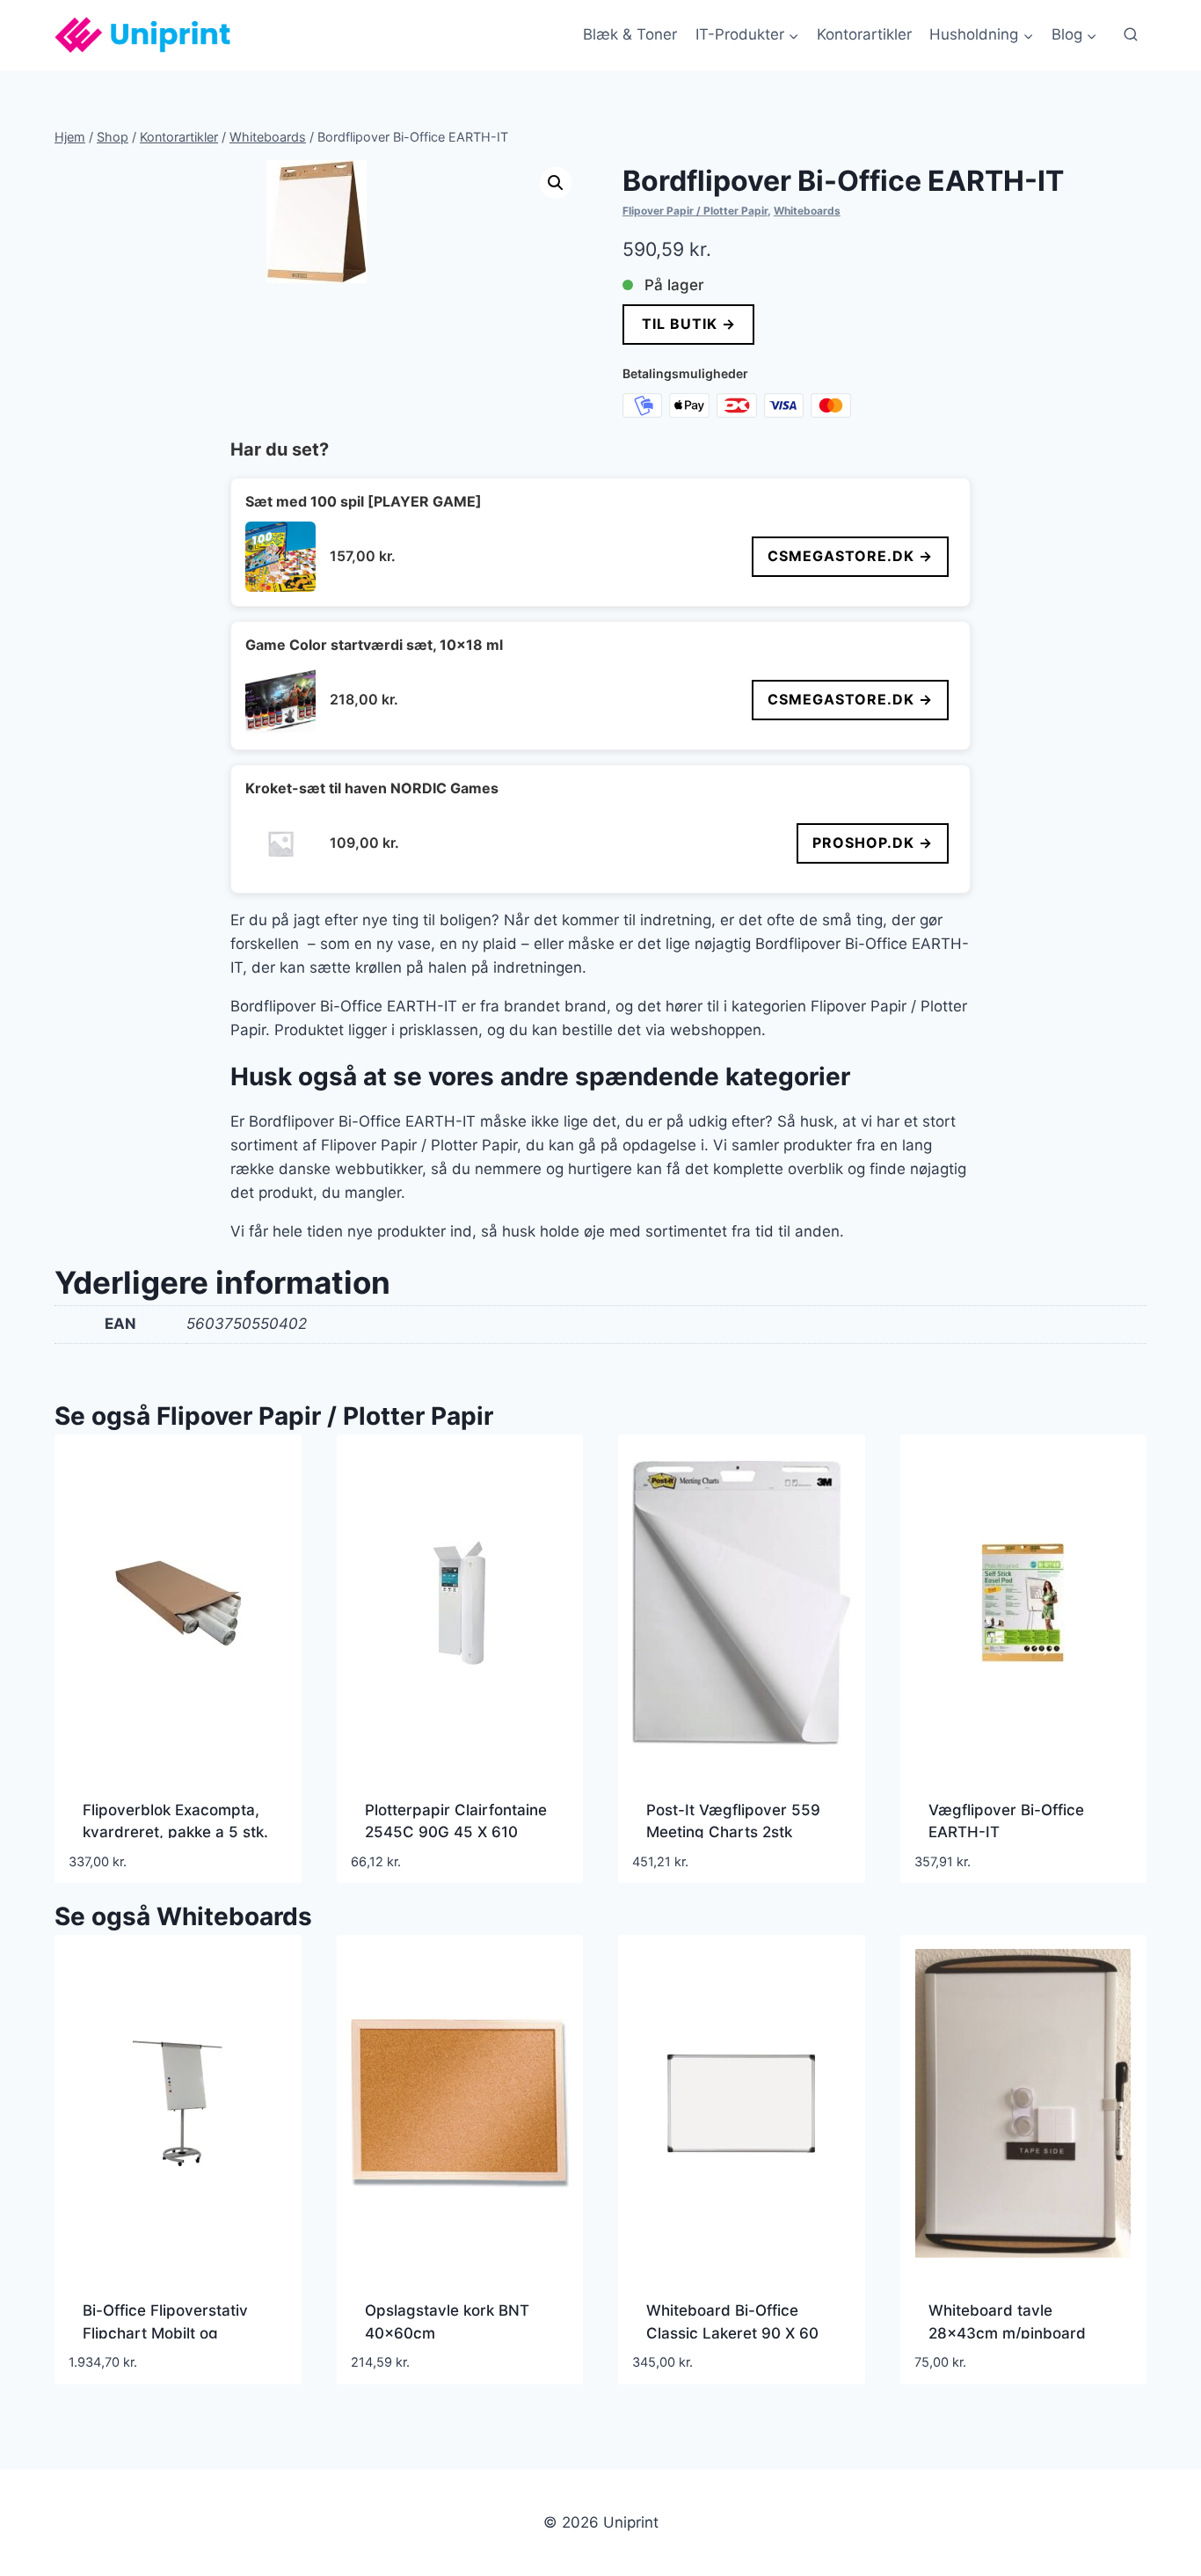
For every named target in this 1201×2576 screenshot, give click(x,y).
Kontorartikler (864, 34)
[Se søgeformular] (1131, 35)
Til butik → (688, 324)
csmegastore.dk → (850, 556)
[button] (556, 183)
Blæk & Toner (630, 34)
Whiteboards (807, 211)
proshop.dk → (873, 843)
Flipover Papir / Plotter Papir (695, 211)
